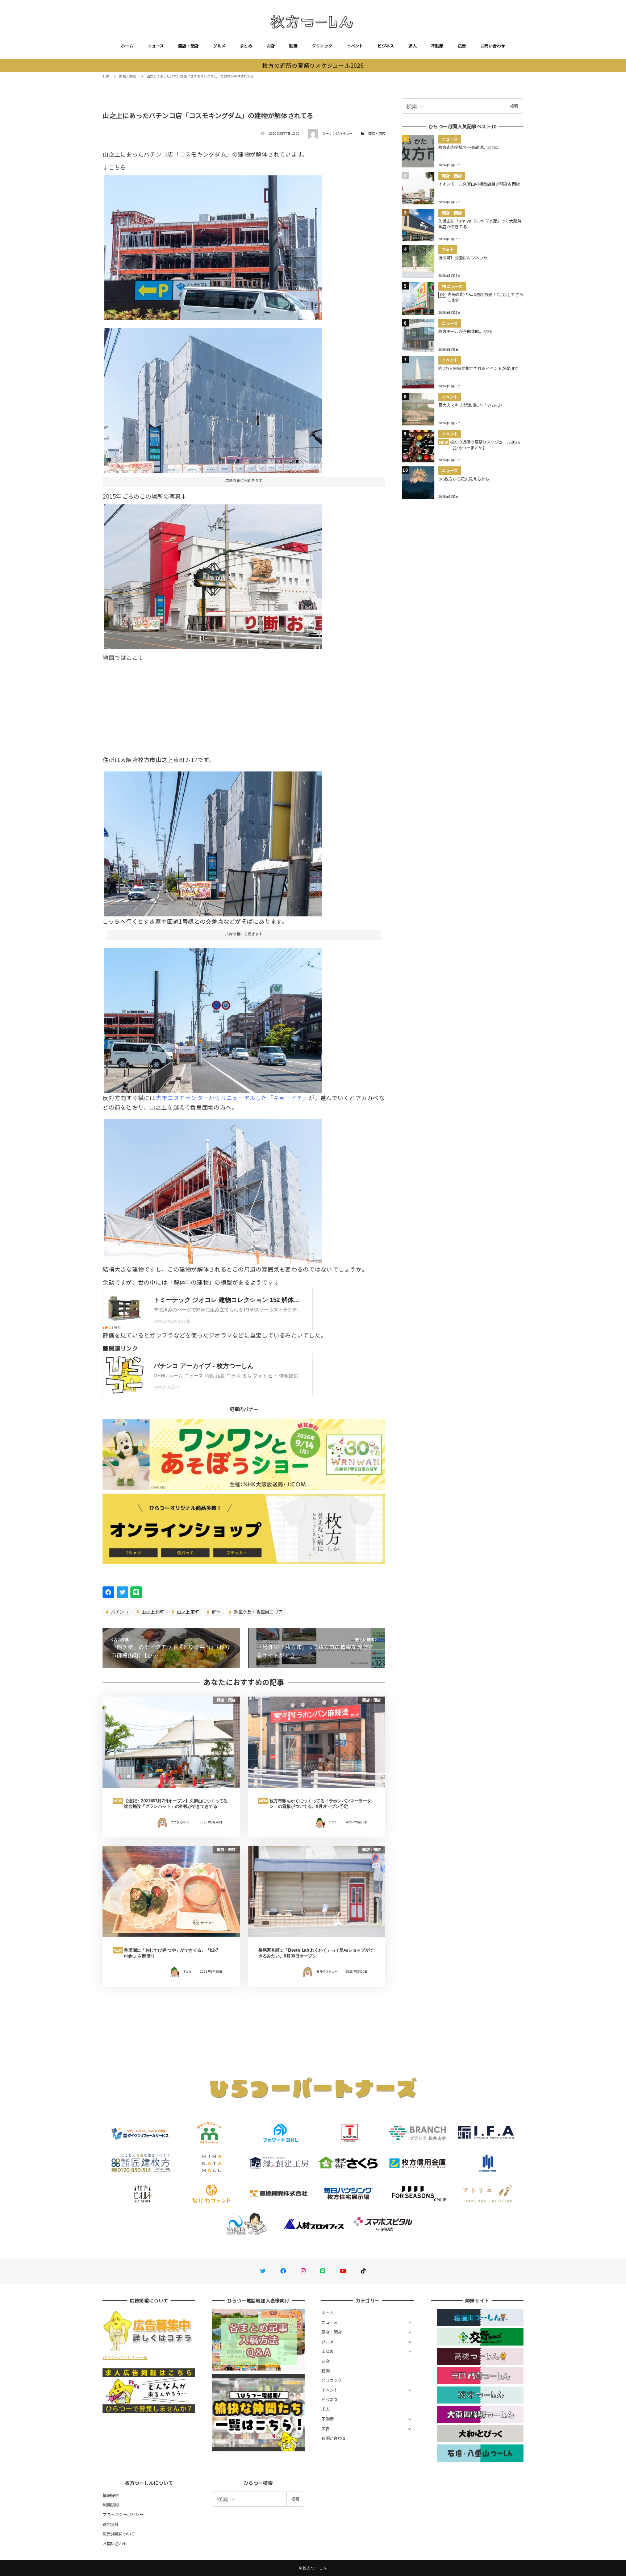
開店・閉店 (188, 46)
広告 (462, 46)
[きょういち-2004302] (213, 1018)
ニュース (156, 46)
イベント (355, 46)
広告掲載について (119, 2534)
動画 (293, 46)
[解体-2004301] (213, 245)
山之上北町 (152, 1612)
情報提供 (111, 2495)
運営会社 (111, 2524)
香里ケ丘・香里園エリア (258, 1612)
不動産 (437, 46)
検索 (514, 106)
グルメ (219, 46)
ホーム (127, 46)
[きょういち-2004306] (213, 398)
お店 (271, 46)
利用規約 (111, 2505)
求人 (412, 46)
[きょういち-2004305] (213, 841)
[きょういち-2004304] (213, 1189)
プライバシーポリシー (123, 2514)
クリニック (322, 46)
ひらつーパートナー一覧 (125, 2357)
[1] (213, 574)
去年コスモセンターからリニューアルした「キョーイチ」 (232, 1098)
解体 (216, 1612)
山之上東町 (187, 1612)
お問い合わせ (493, 46)
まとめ (246, 46)
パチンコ (119, 1612)
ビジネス (386, 46)
